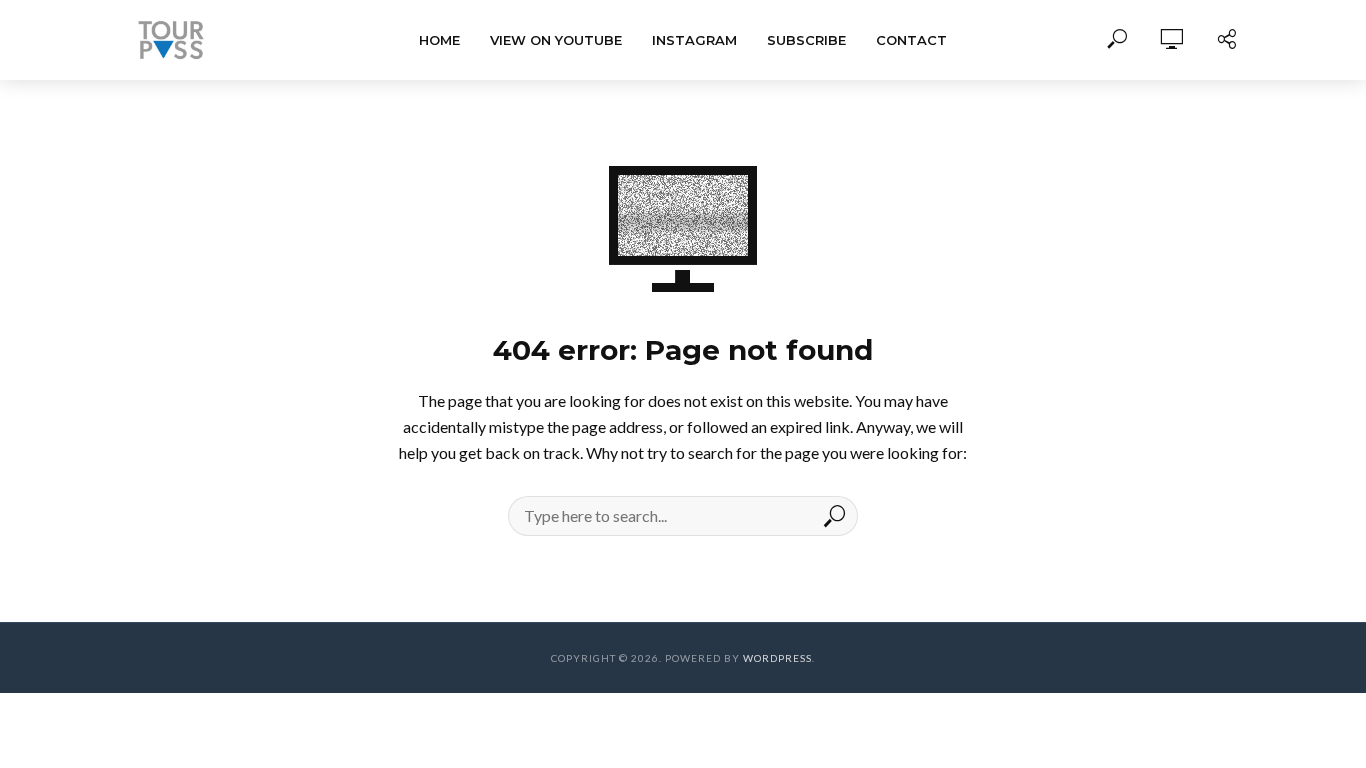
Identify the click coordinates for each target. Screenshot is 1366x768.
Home (439, 40)
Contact (911, 40)
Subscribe (806, 40)
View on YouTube (556, 40)
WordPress (777, 658)
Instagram (694, 40)
